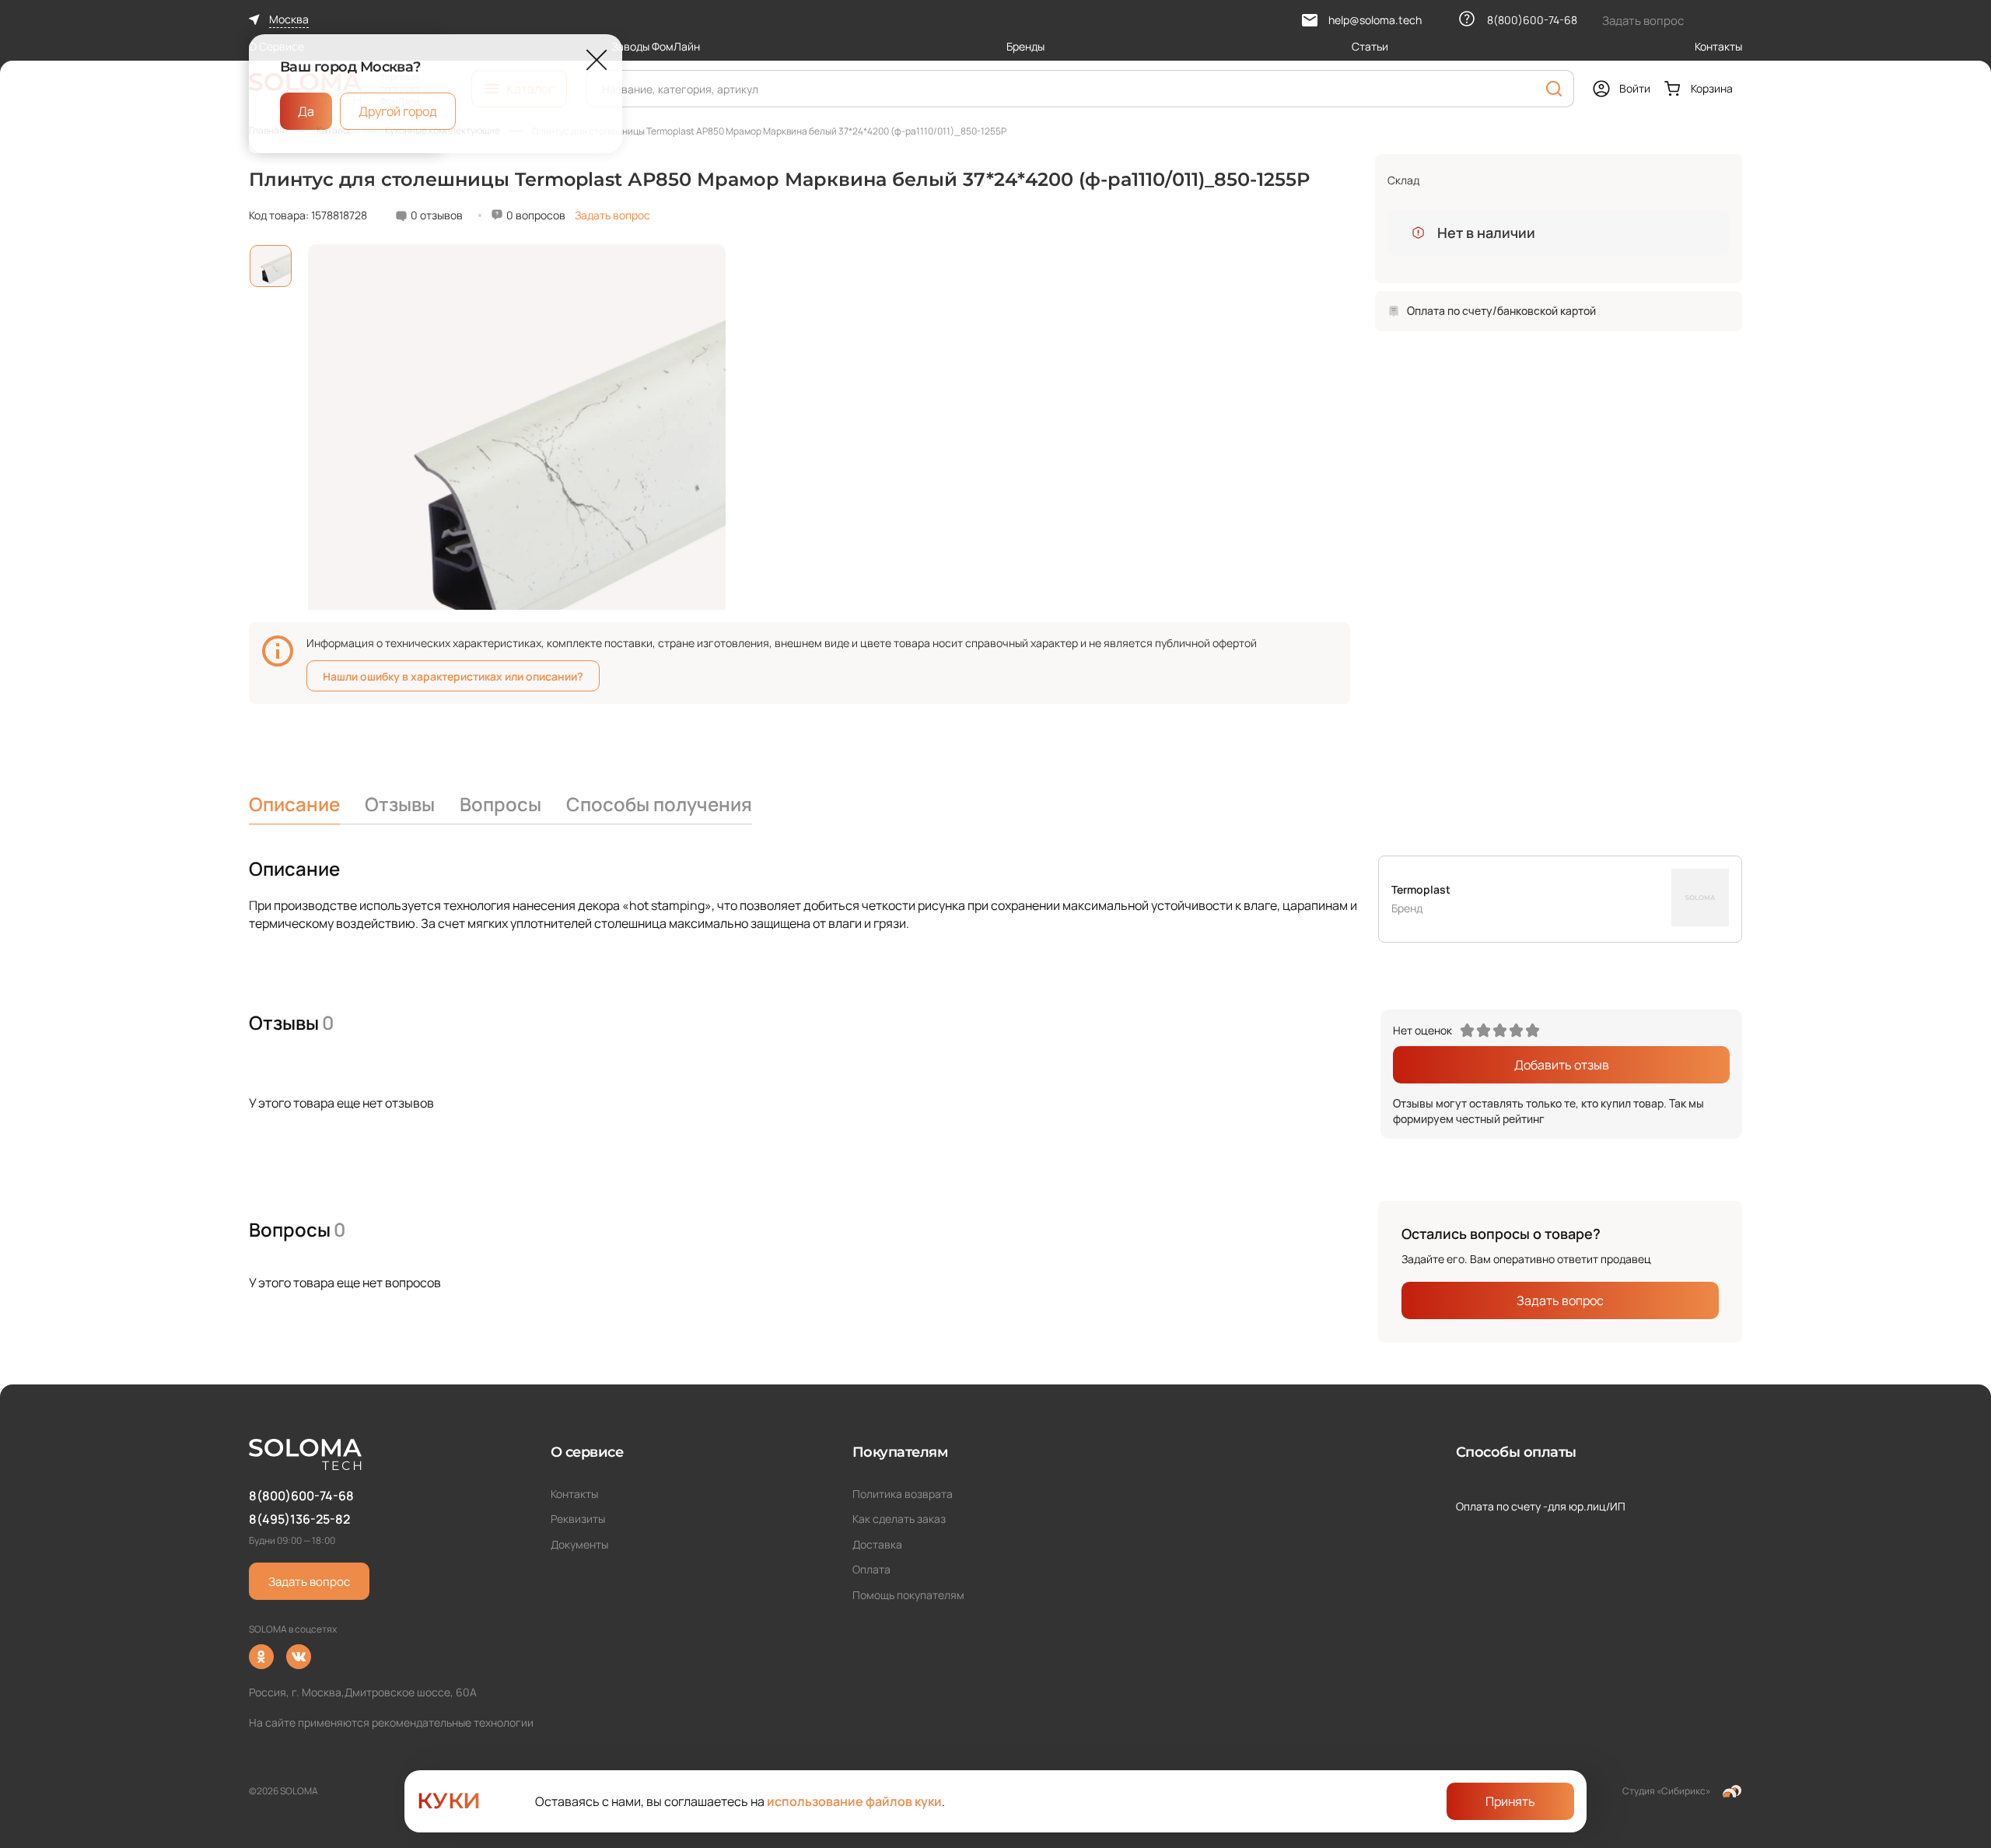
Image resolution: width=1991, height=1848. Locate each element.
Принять (1510, 1801)
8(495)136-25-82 (299, 1519)
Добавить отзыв (1562, 1065)
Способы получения (659, 804)
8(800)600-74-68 (301, 1496)
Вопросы (500, 804)
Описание (294, 804)
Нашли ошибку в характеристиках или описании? (453, 676)
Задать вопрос (612, 215)
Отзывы (400, 804)
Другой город (398, 111)
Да (306, 111)
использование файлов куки (854, 1801)
